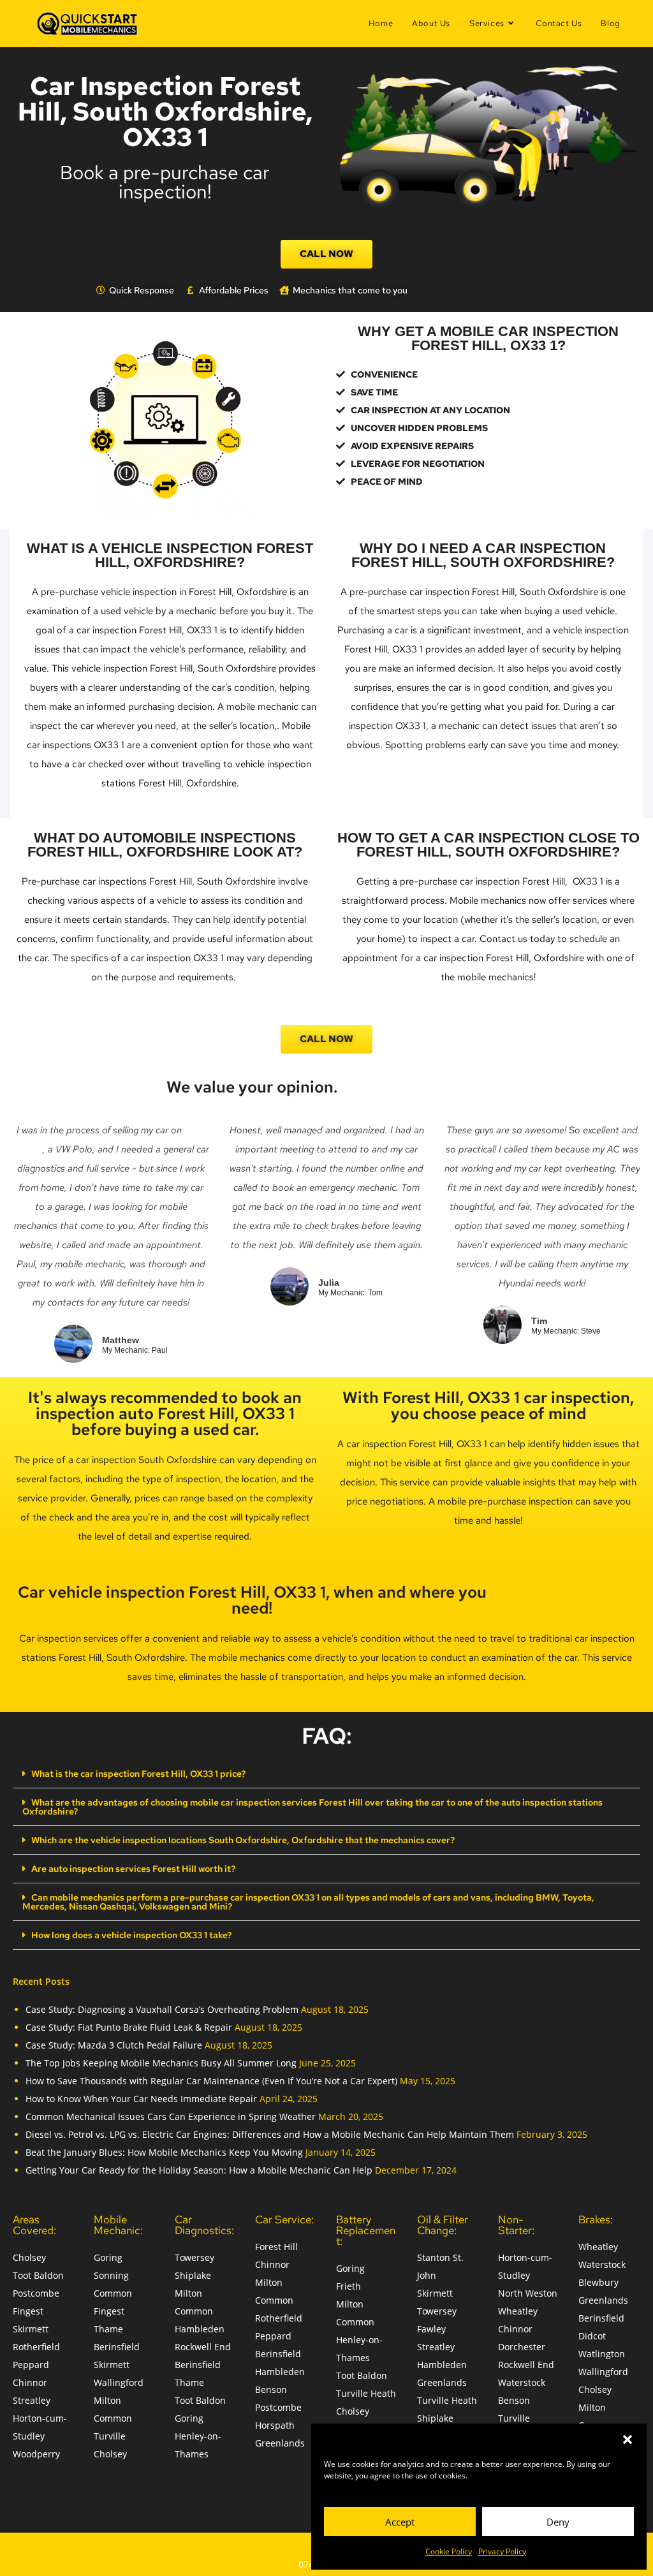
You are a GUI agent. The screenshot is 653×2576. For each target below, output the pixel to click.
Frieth (349, 2286)
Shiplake (193, 2275)
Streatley (32, 2400)
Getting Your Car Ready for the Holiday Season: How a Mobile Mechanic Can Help (199, 2170)
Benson (271, 2389)
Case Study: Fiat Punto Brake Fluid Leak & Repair (129, 2027)
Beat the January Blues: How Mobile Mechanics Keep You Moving (164, 2152)
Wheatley (518, 2311)
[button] (627, 2440)
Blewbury (598, 2282)
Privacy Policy (502, 2551)
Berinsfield (117, 2347)
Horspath (275, 2425)
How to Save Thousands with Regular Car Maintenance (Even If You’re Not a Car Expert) (211, 2081)
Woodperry (36, 2454)
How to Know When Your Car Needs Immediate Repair (141, 2099)
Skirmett (31, 2329)
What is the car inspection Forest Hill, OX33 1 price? (138, 1774)
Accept (400, 2522)
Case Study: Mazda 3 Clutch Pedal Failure (114, 2045)
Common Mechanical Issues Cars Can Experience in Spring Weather (171, 2116)
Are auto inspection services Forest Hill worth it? (133, 1869)
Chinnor (30, 2382)
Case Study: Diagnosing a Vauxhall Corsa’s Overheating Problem (162, 2009)
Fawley (431, 2329)
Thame (108, 2329)
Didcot (592, 2336)
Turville (110, 2436)
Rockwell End (203, 2347)
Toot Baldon (38, 2275)
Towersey (194, 2257)
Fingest (28, 2311)
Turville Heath (366, 2393)
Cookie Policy (449, 2551)
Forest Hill (276, 2247)
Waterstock (522, 2382)
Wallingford (119, 2382)
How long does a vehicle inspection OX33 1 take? (131, 1935)
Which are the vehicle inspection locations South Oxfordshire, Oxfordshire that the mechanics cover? (243, 1840)
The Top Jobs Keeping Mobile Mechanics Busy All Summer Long (161, 2063)
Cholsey (29, 2257)
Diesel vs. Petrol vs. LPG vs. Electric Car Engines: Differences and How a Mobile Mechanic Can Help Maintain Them (270, 2134)
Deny (558, 2522)
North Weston (528, 2293)
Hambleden (200, 2329)
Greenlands (280, 2443)
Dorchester (522, 2347)
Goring (108, 2257)
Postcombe (36, 2293)
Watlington (602, 2354)
